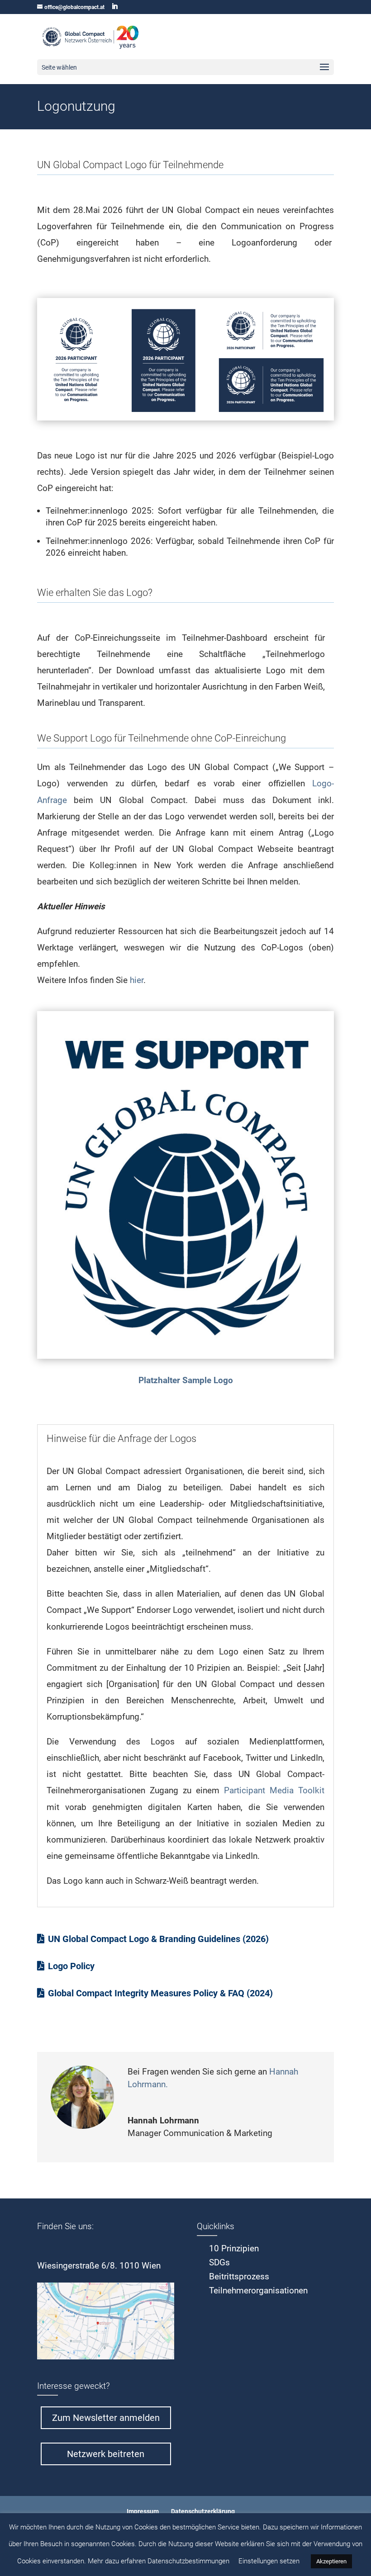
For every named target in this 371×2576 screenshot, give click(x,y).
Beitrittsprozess (239, 2276)
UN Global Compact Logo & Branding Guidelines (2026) (158, 1939)
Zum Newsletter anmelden (106, 2418)
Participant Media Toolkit (274, 1790)
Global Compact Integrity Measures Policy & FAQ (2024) (160, 1993)
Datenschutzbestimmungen (188, 2561)
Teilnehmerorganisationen (258, 2290)
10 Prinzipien (234, 2248)
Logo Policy (72, 1966)
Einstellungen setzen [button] (269, 2561)
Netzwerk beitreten (106, 2454)
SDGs (219, 2262)
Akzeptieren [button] (331, 2561)
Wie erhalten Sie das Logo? (95, 593)
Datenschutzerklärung (203, 2511)
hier (137, 980)
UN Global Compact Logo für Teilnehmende (131, 165)
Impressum (143, 2511)
